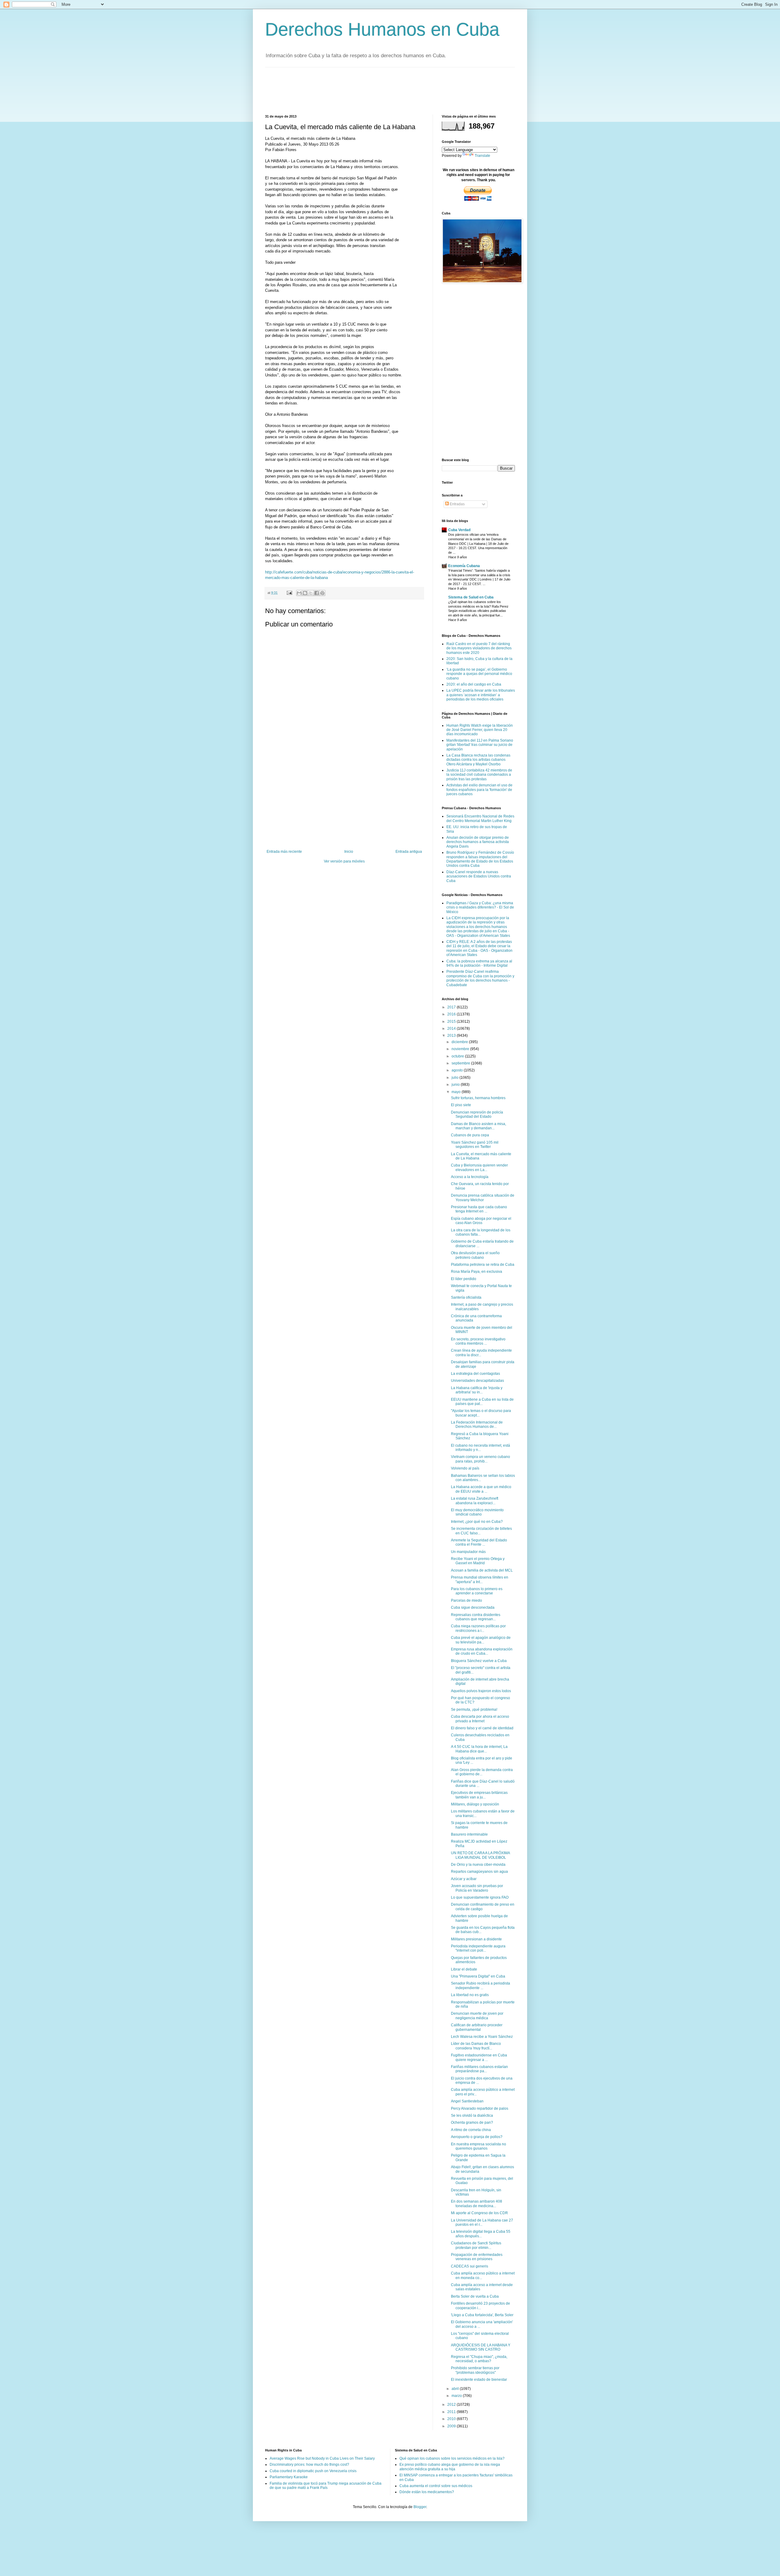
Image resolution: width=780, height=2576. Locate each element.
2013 (452, 1036)
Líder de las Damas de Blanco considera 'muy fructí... (476, 2046)
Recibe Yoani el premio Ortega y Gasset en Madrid (478, 1561)
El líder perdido (464, 1279)
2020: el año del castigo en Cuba (474, 684)
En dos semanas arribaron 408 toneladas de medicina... (477, 2204)
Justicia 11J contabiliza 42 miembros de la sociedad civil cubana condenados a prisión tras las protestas (479, 775)
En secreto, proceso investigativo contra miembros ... (478, 1341)
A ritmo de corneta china (471, 2130)
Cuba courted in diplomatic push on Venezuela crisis (313, 2471)
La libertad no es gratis (470, 1995)
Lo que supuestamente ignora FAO (480, 1897)
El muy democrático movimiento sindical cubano (477, 1512)
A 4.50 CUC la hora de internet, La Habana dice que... (479, 1749)
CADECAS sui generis (470, 2266)
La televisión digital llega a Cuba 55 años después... (481, 2234)
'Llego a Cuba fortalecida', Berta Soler (482, 2315)
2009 (452, 2426)
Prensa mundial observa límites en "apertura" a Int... (480, 1579)
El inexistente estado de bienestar (479, 2380)
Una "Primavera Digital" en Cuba (478, 1976)
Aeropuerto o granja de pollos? (477, 2137)
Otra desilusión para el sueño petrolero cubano (475, 1255)
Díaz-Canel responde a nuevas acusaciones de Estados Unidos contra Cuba (479, 876)
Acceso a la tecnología (470, 1177)
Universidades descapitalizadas (477, 1381)
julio (456, 1078)
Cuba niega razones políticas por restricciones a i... (478, 1628)
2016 (452, 1014)
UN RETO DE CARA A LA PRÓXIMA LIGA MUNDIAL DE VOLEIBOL (480, 1855)
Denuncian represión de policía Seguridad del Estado (477, 1114)
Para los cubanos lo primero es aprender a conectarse (477, 1591)
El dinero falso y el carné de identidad (482, 1728)
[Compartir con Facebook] (317, 593)
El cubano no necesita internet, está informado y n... (480, 1448)
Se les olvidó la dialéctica (472, 2115)
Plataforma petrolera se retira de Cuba (483, 1265)
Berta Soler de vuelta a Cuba (475, 2296)
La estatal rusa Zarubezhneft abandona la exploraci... (475, 1501)
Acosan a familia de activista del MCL (482, 1570)
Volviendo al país (465, 1468)
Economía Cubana (464, 566)
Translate (482, 156)
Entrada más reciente (284, 852)
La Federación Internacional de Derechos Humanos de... (477, 1424)
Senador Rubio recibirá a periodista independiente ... (480, 1985)
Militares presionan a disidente (476, 1939)
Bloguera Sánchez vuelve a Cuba (479, 1661)
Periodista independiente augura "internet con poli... (478, 1948)
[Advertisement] (376, 90)
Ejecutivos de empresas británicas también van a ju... (479, 1795)
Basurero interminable (469, 1834)
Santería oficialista (466, 1297)
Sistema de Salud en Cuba (471, 597)
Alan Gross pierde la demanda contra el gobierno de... (482, 1772)
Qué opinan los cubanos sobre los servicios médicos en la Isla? (452, 2458)
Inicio (349, 852)
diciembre (460, 1042)
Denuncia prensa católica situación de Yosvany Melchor (483, 1198)
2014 (452, 1029)
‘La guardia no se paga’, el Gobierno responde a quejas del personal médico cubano (479, 674)
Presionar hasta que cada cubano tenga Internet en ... (479, 1209)
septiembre (461, 1063)
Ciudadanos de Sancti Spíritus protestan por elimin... (476, 2245)
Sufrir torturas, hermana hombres (478, 1098)
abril (456, 2389)
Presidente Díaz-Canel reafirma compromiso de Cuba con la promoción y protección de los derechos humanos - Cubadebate (480, 978)
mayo (457, 1092)
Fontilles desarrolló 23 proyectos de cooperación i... (480, 2306)
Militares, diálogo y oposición (475, 1804)
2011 (452, 2412)
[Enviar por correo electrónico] (299, 593)
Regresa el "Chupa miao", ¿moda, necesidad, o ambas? (479, 2359)
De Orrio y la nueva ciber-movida (478, 1865)
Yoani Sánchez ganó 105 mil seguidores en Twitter (475, 1145)
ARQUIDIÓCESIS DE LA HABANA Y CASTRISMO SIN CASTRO (481, 2347)
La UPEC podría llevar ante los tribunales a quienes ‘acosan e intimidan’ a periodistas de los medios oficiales (481, 695)
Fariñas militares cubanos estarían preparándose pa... (479, 2069)
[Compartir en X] (311, 593)
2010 (452, 2419)
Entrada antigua (409, 852)
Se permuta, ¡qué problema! (474, 1710)
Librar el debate (464, 1969)
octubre (458, 1056)
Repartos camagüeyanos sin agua (479, 1872)
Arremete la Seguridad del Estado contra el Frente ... (479, 1542)
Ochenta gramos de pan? (472, 2123)
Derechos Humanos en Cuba (382, 29)
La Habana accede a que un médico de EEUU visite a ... (481, 1489)
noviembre (461, 1049)
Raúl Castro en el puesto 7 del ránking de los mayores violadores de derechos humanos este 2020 (479, 648)
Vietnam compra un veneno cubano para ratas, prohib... (480, 1459)
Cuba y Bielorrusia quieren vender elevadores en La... (479, 1167)
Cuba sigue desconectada (473, 1607)
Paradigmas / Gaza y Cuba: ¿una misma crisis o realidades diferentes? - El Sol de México (480, 907)
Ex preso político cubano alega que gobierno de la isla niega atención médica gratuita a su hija (450, 2467)
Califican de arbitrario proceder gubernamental (477, 2027)
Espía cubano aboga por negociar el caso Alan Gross (481, 1221)
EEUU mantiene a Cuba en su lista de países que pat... (482, 1402)
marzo (457, 2396)
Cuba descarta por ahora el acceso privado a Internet (480, 1719)
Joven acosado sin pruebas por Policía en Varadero (477, 1888)
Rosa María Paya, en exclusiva (477, 1272)
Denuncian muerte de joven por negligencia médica (477, 2016)
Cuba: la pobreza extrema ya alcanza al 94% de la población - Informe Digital (479, 963)
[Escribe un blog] (305, 593)
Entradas (457, 504)
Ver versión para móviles (344, 861)
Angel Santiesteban (467, 2101)
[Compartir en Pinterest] (322, 593)
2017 (452, 1007)
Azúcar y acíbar (464, 1879)
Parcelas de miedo (466, 1600)
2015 (452, 1022)
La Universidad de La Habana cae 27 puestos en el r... (482, 2222)
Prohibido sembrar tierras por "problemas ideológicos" (475, 2370)
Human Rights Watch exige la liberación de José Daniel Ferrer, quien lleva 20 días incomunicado (480, 730)
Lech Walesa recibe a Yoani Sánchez (482, 2037)
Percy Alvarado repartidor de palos (480, 2108)
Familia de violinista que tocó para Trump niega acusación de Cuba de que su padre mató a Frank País (326, 2486)
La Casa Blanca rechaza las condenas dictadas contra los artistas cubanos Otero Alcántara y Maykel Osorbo (478, 760)
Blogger (420, 2507)
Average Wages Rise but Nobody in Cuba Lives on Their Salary (322, 2458)
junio (456, 1085)
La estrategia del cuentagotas (475, 1374)
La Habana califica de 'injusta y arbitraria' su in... (477, 1390)
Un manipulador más (468, 1552)
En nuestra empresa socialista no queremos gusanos (479, 2146)
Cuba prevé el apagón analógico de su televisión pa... (481, 1640)
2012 (452, 2405)
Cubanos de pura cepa (470, 1135)
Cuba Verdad (459, 530)
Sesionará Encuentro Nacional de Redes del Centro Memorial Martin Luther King (480, 818)
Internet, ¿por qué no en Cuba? (477, 1522)
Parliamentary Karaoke (289, 2477)
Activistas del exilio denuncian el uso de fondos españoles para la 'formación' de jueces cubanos (479, 790)
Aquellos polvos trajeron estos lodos (481, 1691)
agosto (458, 1070)
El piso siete (461, 1105)
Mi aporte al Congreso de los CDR (479, 2213)
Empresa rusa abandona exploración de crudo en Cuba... (482, 1651)
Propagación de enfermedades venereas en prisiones (477, 2257)
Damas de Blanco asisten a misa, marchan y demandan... (479, 1126)
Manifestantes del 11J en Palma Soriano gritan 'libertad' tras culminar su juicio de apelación (480, 745)
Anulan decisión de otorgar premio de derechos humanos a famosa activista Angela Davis (478, 842)
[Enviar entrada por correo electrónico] (289, 593)
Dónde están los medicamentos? (427, 2492)
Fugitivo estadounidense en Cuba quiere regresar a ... (479, 2057)
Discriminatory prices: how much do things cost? (309, 2465)
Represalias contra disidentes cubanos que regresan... (476, 1617)
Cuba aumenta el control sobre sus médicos (436, 2486)
